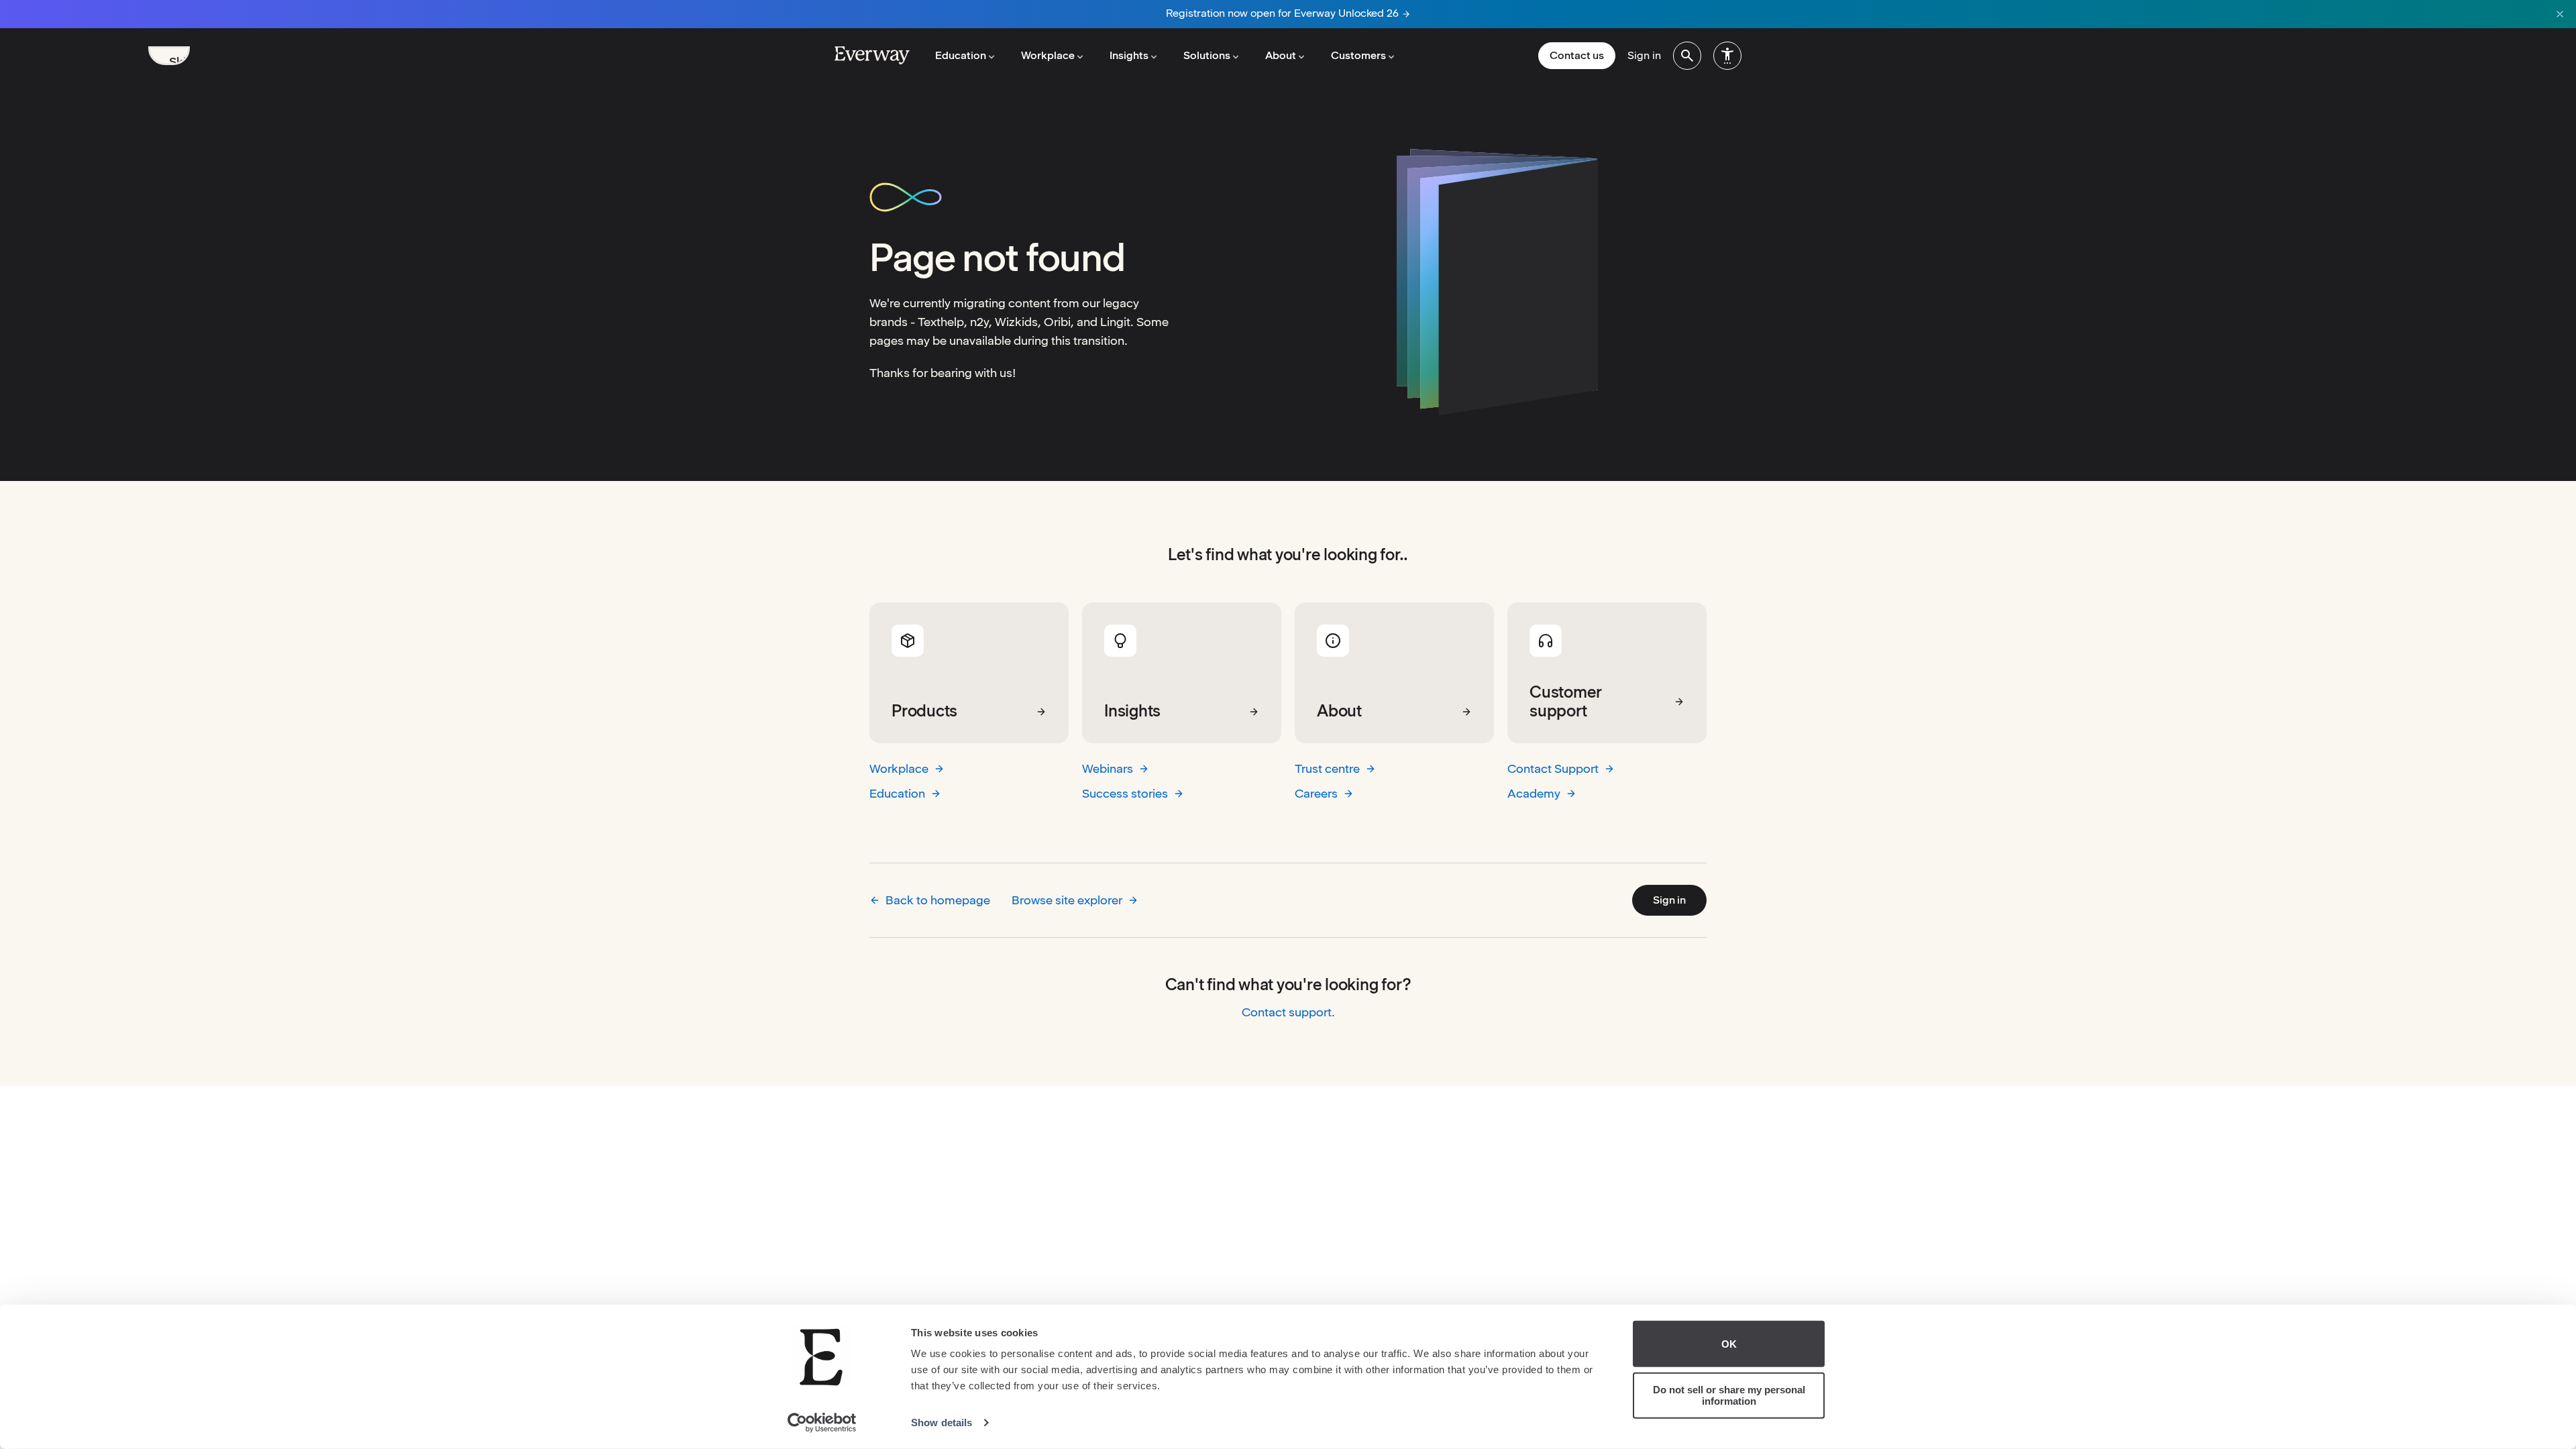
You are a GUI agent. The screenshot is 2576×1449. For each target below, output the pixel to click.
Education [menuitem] (961, 55)
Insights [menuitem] (1129, 55)
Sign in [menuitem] (1644, 55)
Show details (942, 1423)
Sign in (1669, 900)
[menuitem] (1687, 56)
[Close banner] (2560, 14)
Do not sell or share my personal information (1729, 1395)
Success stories (1125, 793)
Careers (1316, 793)
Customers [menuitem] (1358, 55)
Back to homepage (938, 900)
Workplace (899, 768)
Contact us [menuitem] (1577, 55)
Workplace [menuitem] (1048, 55)
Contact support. (1288, 1012)
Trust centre (1327, 768)
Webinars (1108, 768)
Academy (1534, 793)
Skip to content (179, 60)
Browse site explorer (1067, 900)
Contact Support (1553, 768)
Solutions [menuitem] (1207, 55)
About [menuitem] (1281, 55)
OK (1729, 1344)
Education (897, 793)
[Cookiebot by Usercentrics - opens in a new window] (822, 1423)
